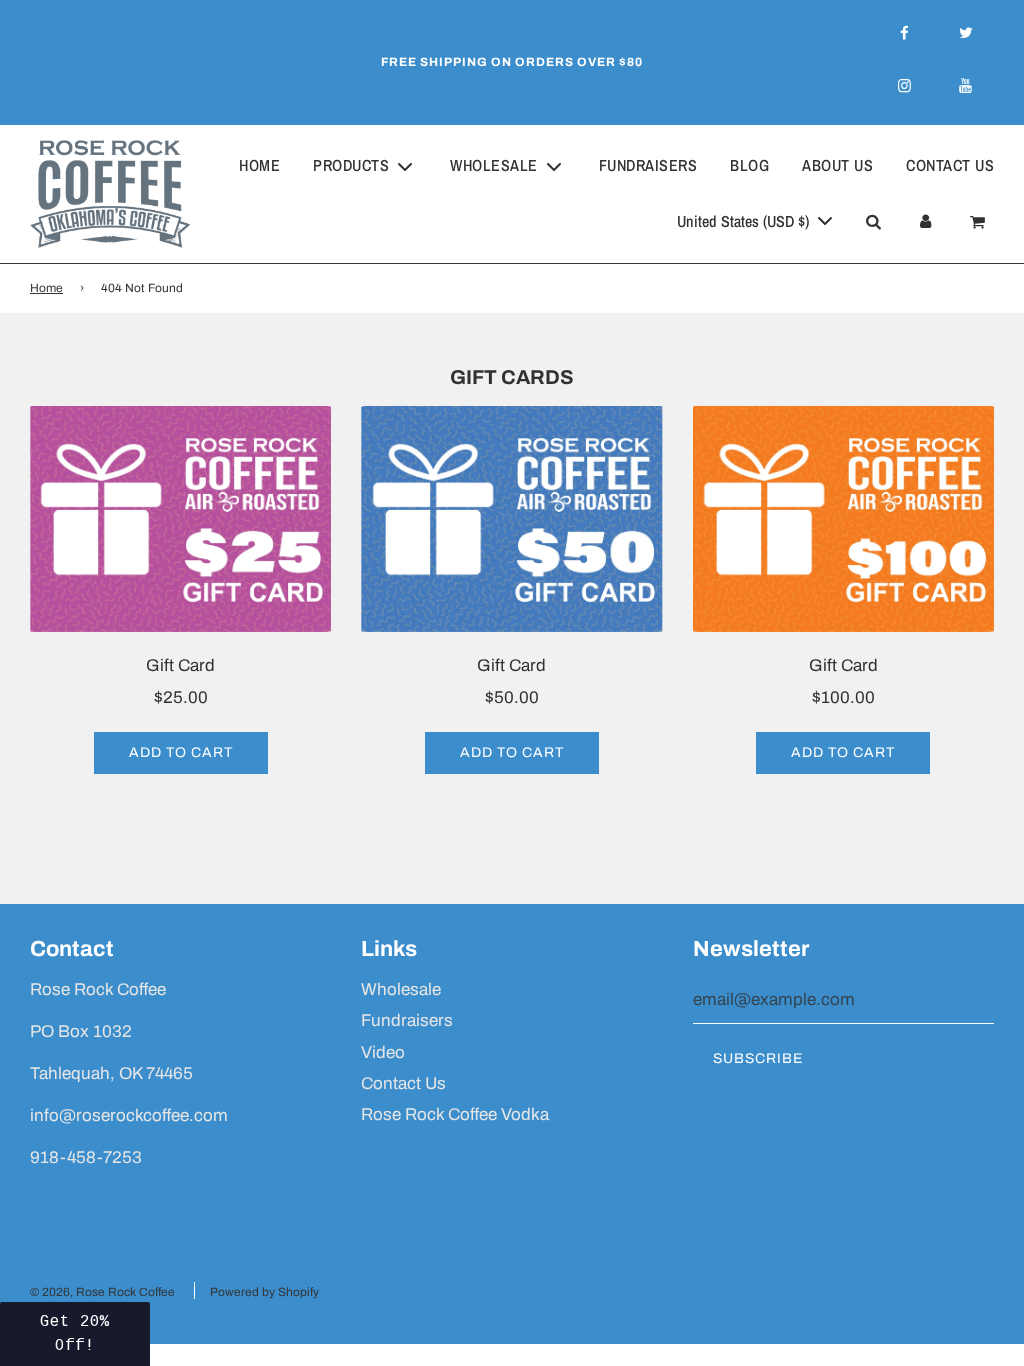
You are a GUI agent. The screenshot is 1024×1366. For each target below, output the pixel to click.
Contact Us (950, 165)
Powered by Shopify (264, 1292)
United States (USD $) (745, 221)
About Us (837, 165)
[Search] (873, 222)
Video (383, 1052)
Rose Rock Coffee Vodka (455, 1114)
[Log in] (925, 222)
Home (259, 165)
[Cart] (980, 222)
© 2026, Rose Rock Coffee (102, 1292)
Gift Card (180, 665)
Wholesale (401, 989)
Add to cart (181, 752)
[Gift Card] (180, 519)
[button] (75, 1334)
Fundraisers (648, 165)
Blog (749, 165)
